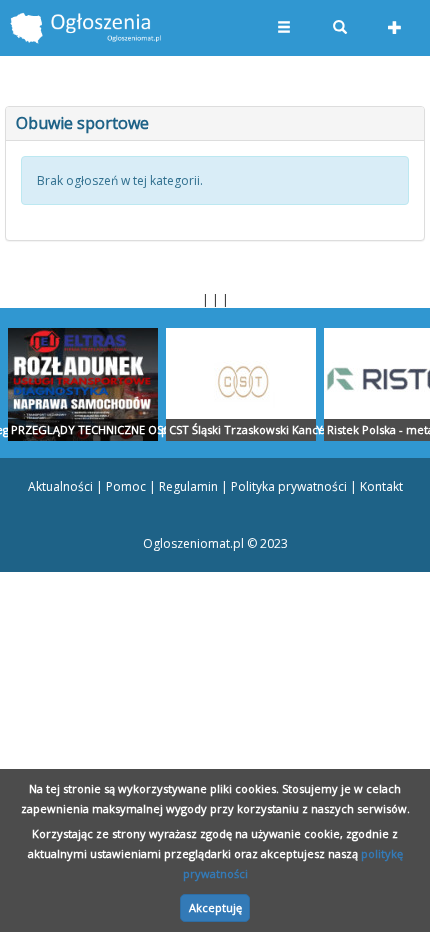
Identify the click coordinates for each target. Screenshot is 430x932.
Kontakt (381, 486)
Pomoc (126, 486)
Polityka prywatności (289, 486)
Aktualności (60, 486)
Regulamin (188, 486)
